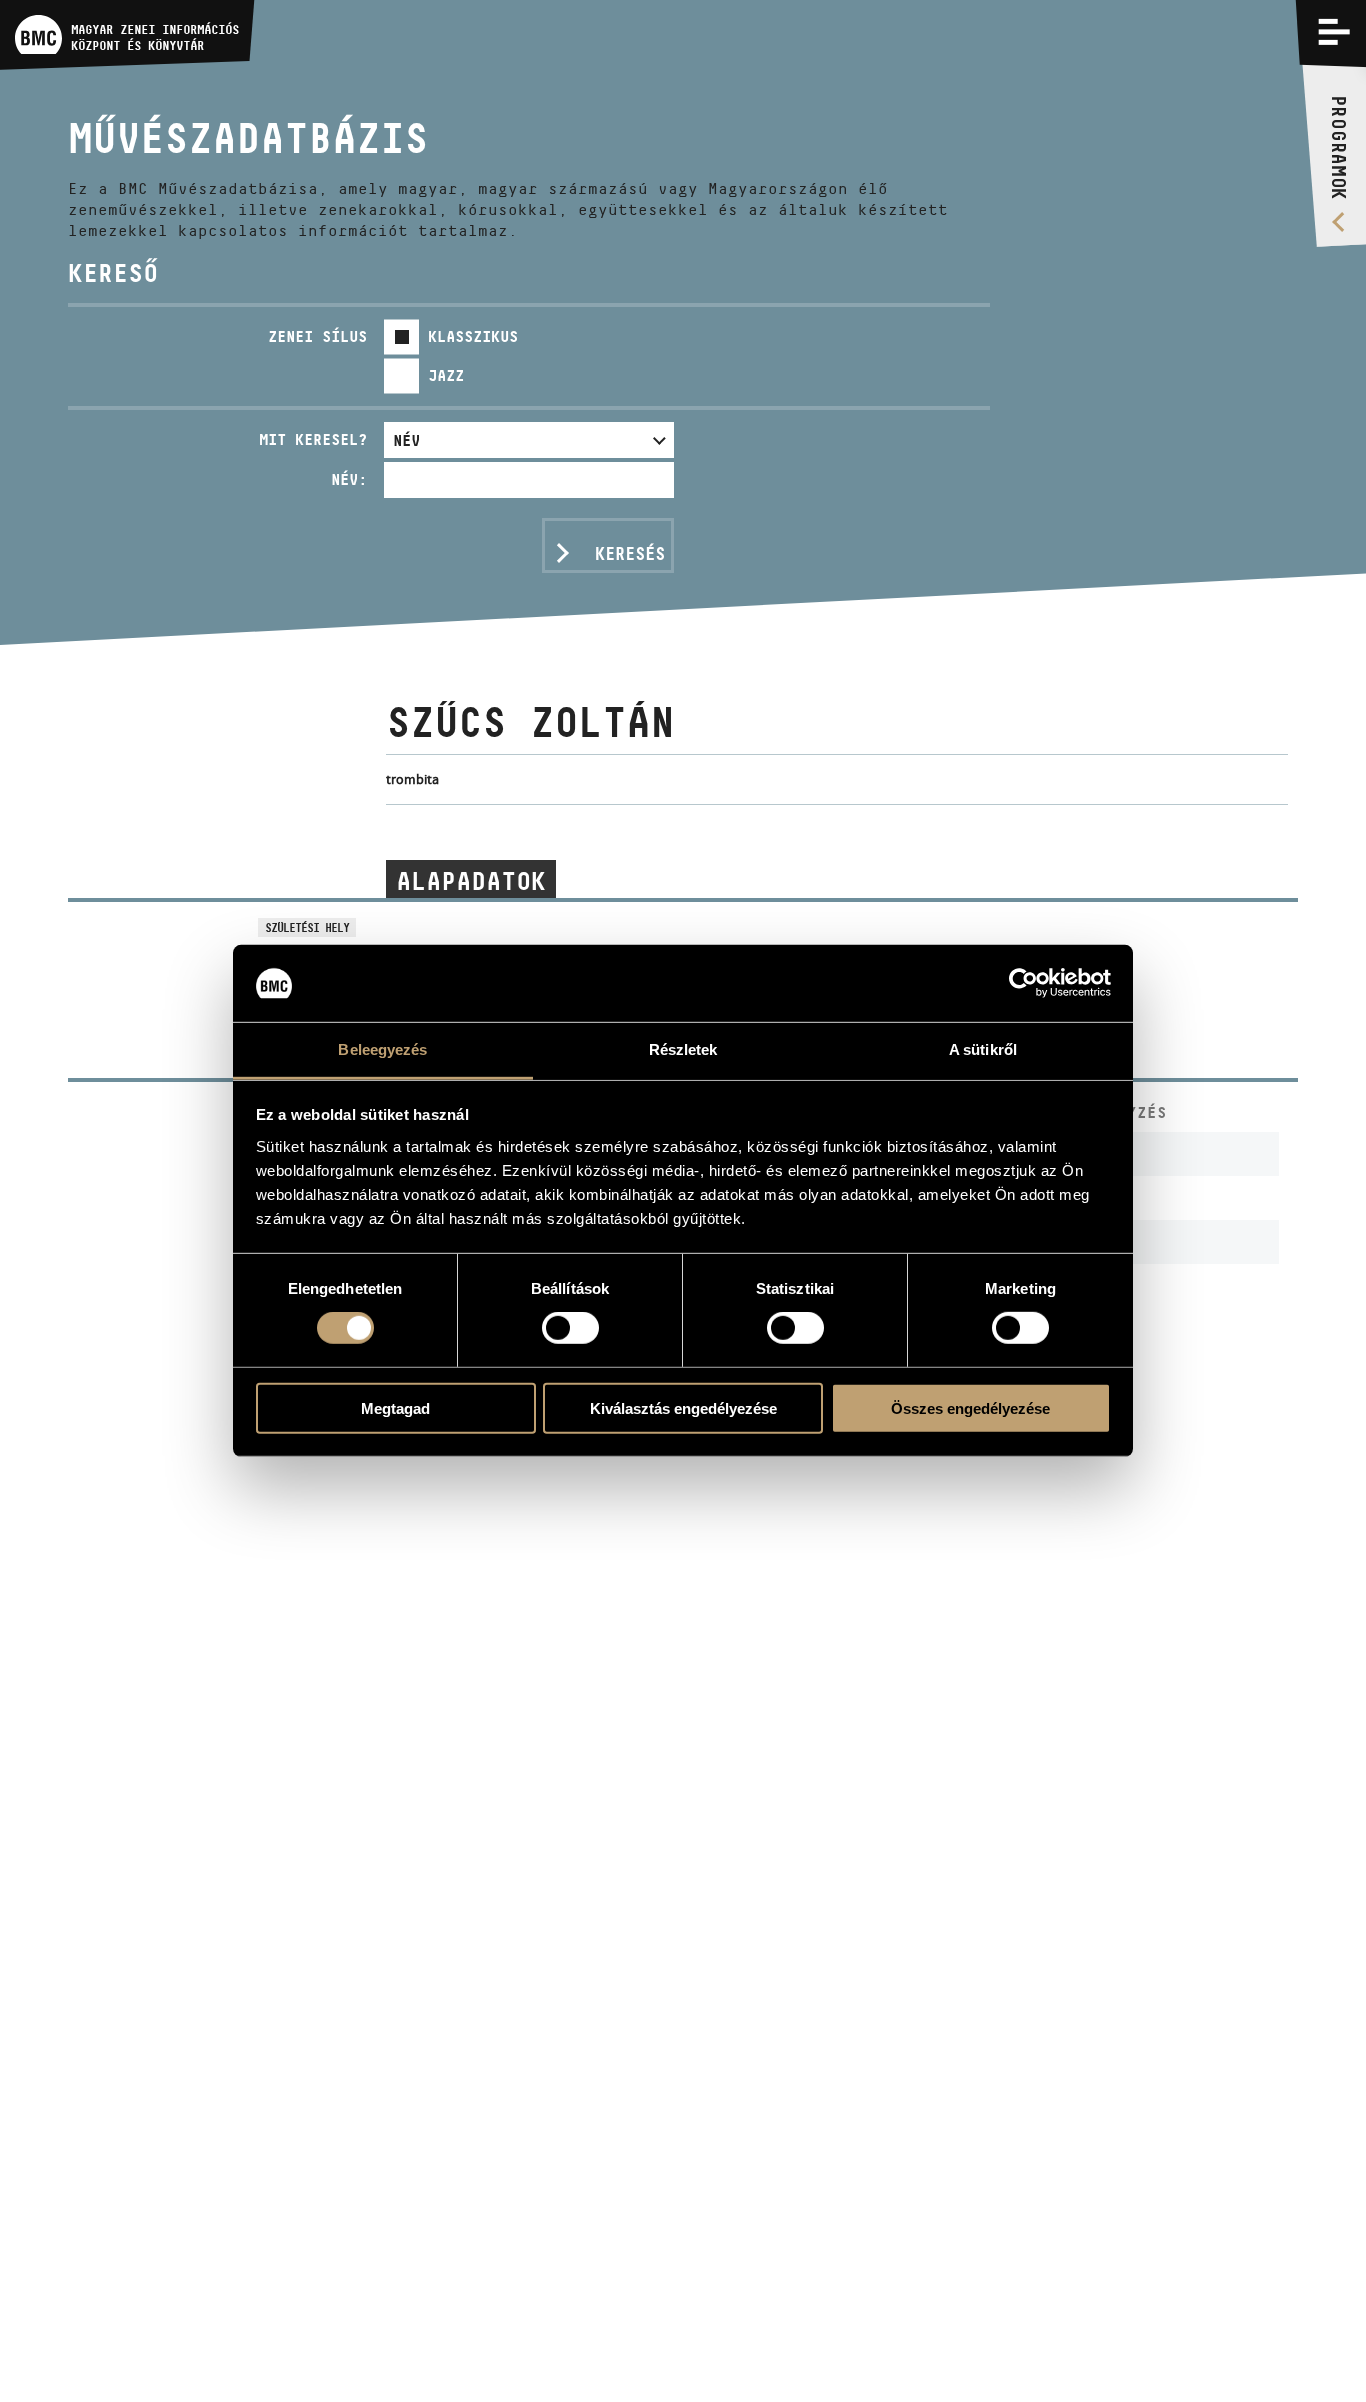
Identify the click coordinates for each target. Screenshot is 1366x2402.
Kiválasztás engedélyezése (683, 1407)
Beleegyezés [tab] (382, 1049)
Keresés (630, 554)
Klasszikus (473, 336)
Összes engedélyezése (970, 1407)
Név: (349, 479)
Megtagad (395, 1407)
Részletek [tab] (683, 1049)
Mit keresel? (313, 439)
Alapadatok (471, 880)
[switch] (570, 1328)
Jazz (446, 375)
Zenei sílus (317, 336)
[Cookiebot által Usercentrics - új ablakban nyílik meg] (1023, 983)
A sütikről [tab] (983, 1049)
